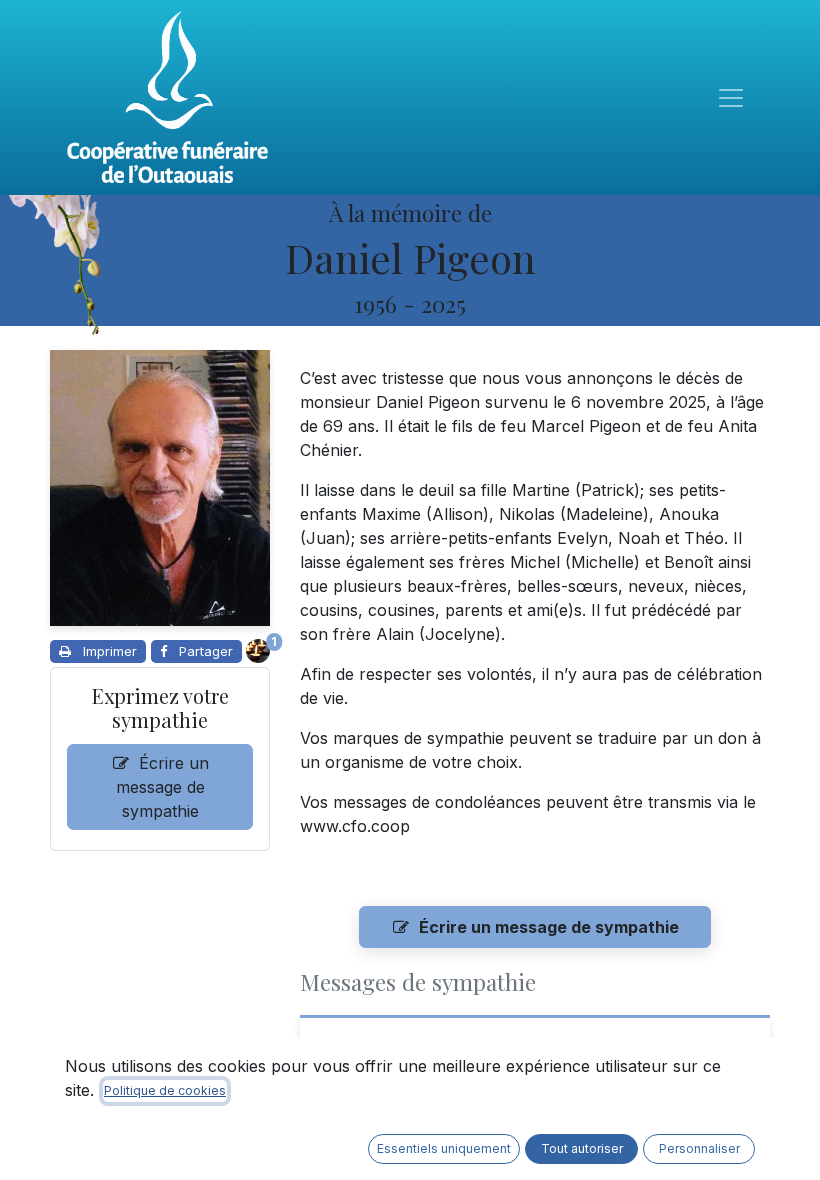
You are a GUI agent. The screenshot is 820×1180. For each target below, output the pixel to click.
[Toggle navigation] (731, 98)
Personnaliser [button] (699, 1148)
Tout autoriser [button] (582, 1148)
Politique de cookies (165, 1090)
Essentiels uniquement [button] (444, 1148)
